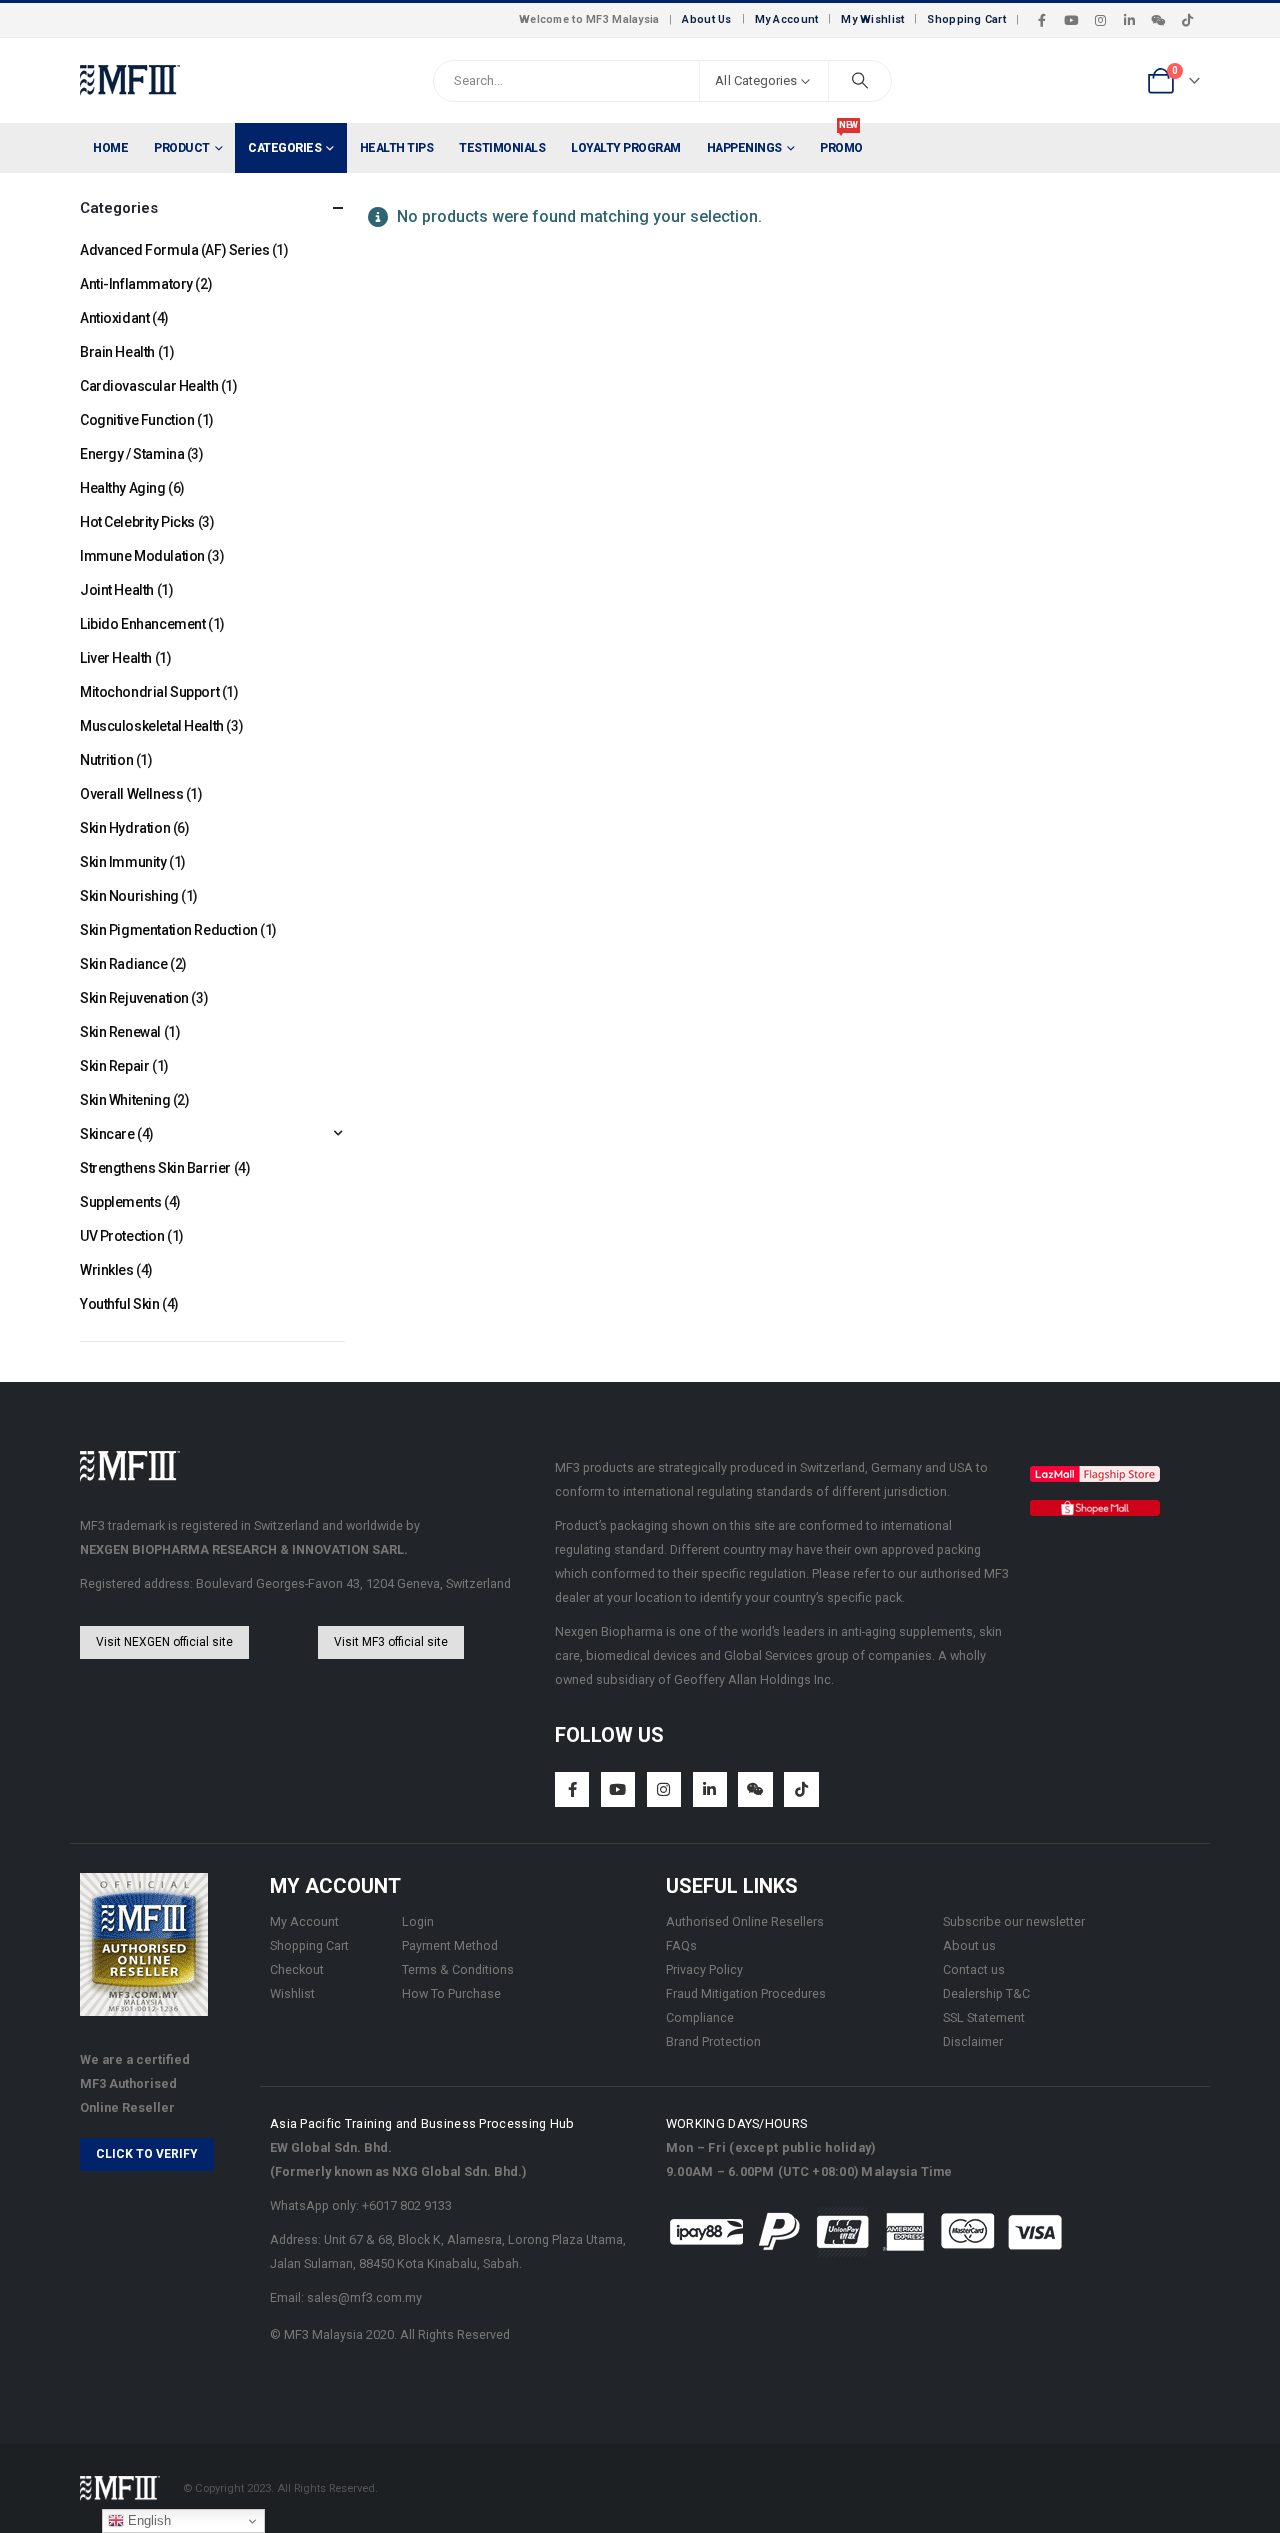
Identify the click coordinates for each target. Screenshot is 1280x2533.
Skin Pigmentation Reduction (169, 930)
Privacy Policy (704, 1969)
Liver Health (116, 658)
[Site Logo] (130, 80)
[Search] (860, 81)
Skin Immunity (123, 862)
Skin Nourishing (129, 896)
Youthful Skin (120, 1304)
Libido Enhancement (142, 624)
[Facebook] (1042, 20)
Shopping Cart (966, 19)
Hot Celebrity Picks (137, 522)
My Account (787, 19)
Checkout (297, 1969)
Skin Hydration (125, 828)
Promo (841, 139)
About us (969, 1945)
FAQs (681, 1945)
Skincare (107, 1134)
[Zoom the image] (1095, 1477)
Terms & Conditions (458, 1969)
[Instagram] (1100, 20)
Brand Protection (713, 2041)
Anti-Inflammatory (136, 284)
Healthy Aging (123, 488)
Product (182, 148)
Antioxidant (114, 318)
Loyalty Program (626, 148)
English (147, 2520)
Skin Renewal (120, 1032)
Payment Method (450, 1945)
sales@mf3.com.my (364, 2297)
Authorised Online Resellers (745, 1921)
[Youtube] (1071, 20)
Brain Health (117, 352)
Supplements (120, 1202)
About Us (706, 19)
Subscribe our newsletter (1014, 1921)
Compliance (700, 2017)
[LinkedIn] (1129, 20)
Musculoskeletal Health (152, 726)
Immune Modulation (142, 556)
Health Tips (397, 148)
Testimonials (502, 148)
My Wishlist (872, 19)
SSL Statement (984, 2017)
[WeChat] (1158, 20)
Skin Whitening (125, 1100)
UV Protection (122, 1236)
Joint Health (117, 590)
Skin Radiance (124, 964)
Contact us (974, 1969)
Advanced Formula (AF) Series (174, 250)
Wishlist (292, 1993)
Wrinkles (107, 1270)
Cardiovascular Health (149, 386)
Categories (284, 148)
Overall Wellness (131, 794)
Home (110, 148)
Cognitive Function (137, 420)
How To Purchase (451, 1993)
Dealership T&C (986, 1993)
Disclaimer (973, 2041)
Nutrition (106, 760)
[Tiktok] (1187, 20)
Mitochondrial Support (149, 692)
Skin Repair (114, 1066)
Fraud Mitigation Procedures (746, 1993)
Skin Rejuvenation (134, 998)
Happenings (744, 148)
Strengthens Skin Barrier (155, 1168)
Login (418, 1921)
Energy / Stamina (132, 454)
